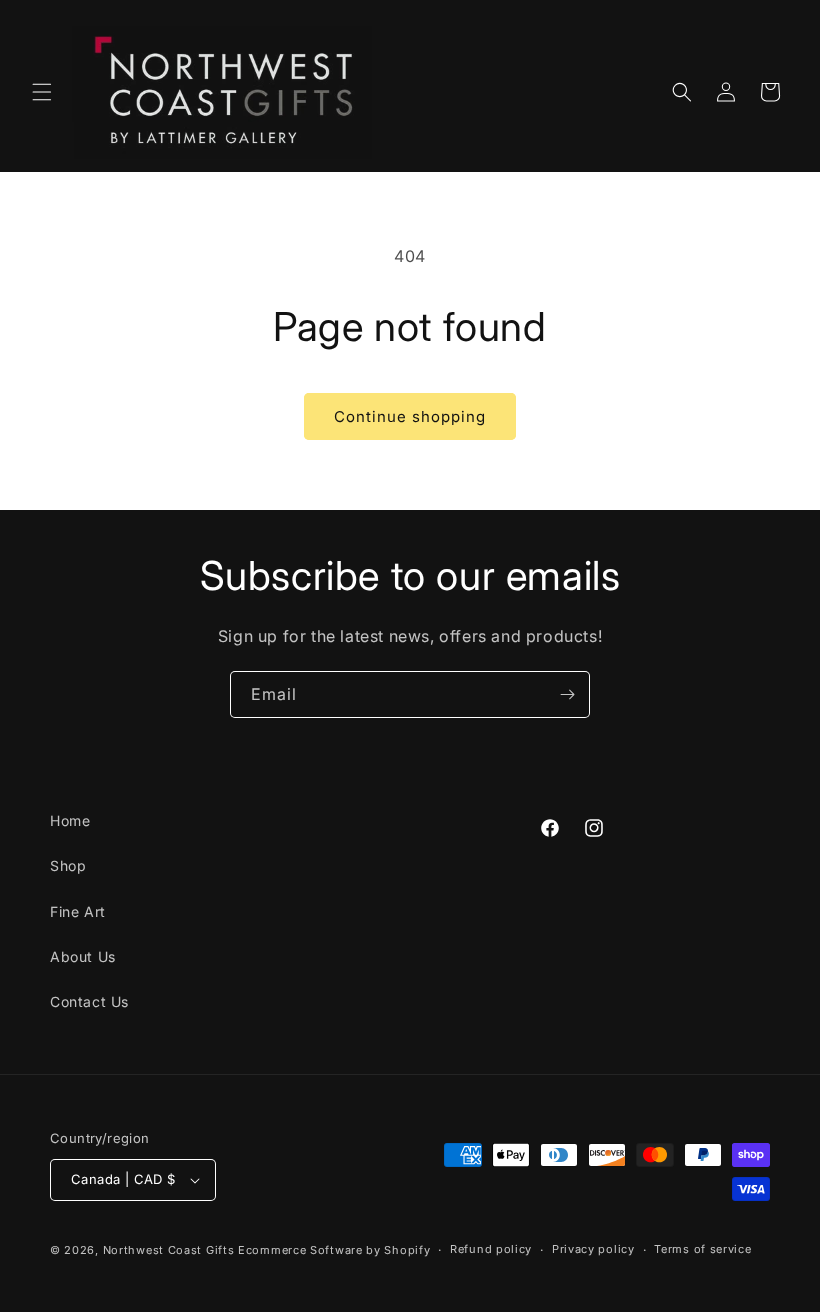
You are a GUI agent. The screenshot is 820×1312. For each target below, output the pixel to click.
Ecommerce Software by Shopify (334, 1250)
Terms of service (702, 1249)
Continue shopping (410, 416)
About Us (83, 956)
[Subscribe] (567, 694)
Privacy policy (593, 1249)
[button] (42, 92)
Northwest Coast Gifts (169, 1250)
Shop (68, 865)
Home (70, 820)
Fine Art (78, 911)
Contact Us (89, 1001)
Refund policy (491, 1249)
